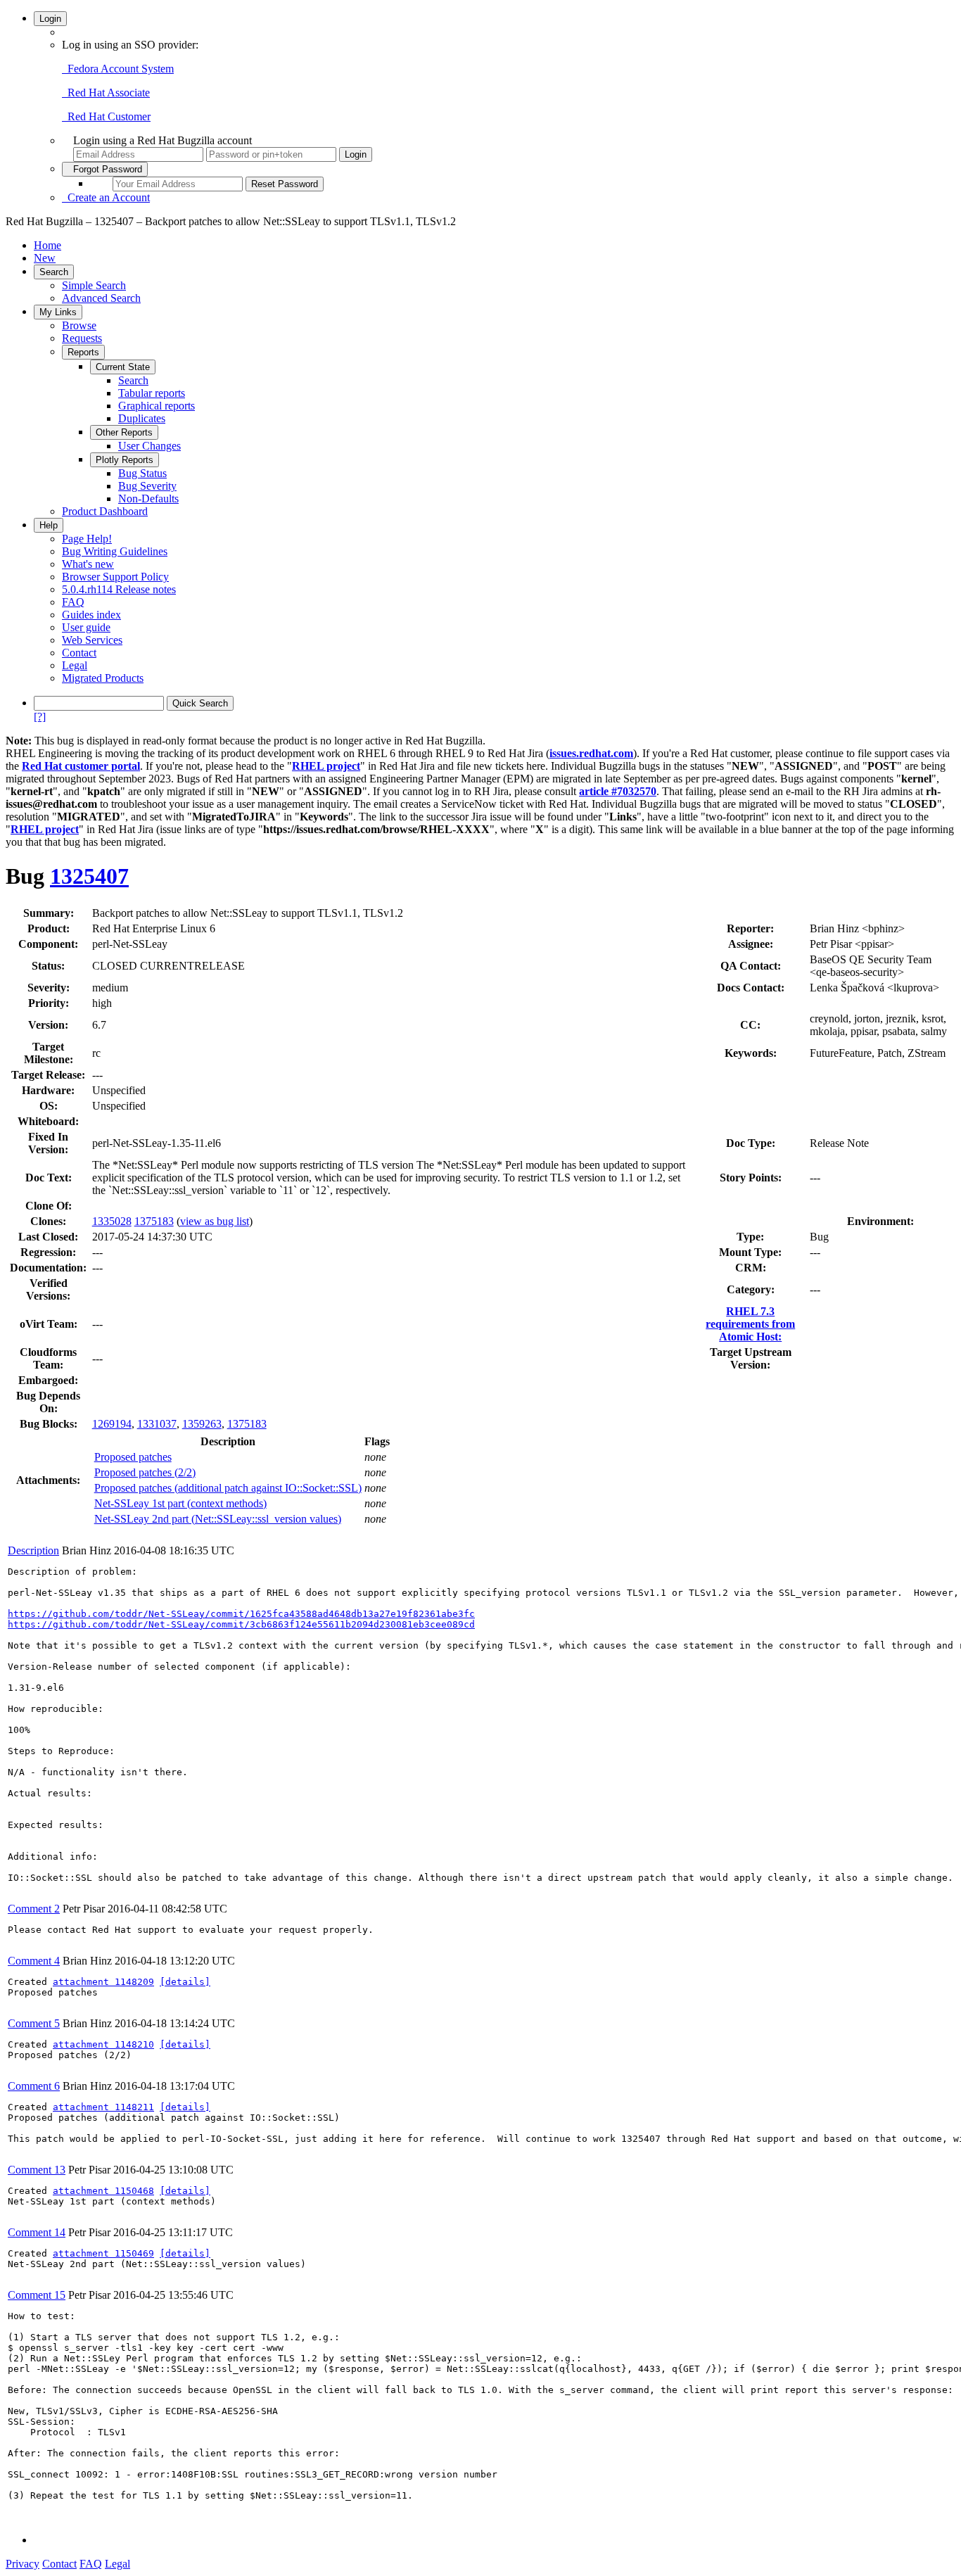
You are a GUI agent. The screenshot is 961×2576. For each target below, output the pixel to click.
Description (33, 1550)
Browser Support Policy (115, 577)
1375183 (154, 1221)
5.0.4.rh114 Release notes (119, 589)
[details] (185, 1982)
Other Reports (124, 432)
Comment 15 (37, 2295)
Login (50, 19)
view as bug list (215, 1221)
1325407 (89, 876)
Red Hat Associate (106, 93)
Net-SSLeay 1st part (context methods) (180, 1503)
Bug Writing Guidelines (115, 551)
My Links (58, 312)
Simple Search (94, 285)
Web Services (92, 640)
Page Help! (87, 539)
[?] (40, 717)
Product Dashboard (105, 511)
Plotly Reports (125, 460)
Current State (123, 367)
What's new (88, 564)
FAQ (73, 602)
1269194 (112, 1424)
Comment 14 (37, 2232)
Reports (83, 352)
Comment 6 (34, 2086)
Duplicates (142, 418)
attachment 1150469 (103, 2253)
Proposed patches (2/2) (145, 1472)
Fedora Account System (118, 69)
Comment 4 (34, 1961)
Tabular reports (152, 393)
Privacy (23, 2564)
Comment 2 (34, 1909)
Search (54, 272)
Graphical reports (157, 406)
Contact (79, 653)
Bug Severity (147, 486)
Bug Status (142, 473)
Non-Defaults (148, 499)
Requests (82, 338)
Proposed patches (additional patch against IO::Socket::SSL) (228, 1488)
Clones (46, 1221)
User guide (86, 627)
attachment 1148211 (103, 2107)
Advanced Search (101, 298)
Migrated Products (103, 678)
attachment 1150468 (103, 2191)
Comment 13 (37, 2170)
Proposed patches (133, 1457)
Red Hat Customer (106, 116)
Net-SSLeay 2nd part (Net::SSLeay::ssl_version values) (218, 1519)
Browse (79, 325)
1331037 (157, 1424)
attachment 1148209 (103, 1982)
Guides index (91, 615)
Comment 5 (34, 2023)
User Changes (149, 446)
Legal (75, 665)
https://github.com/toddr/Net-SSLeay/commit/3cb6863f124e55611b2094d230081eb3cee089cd (241, 1624)
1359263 (202, 1424)
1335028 (112, 1221)
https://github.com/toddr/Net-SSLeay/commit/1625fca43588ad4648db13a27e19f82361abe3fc (241, 1614)
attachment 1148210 (103, 2044)
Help (49, 525)
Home (47, 245)
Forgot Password (105, 169)
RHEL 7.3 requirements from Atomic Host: (750, 1324)
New (45, 258)
